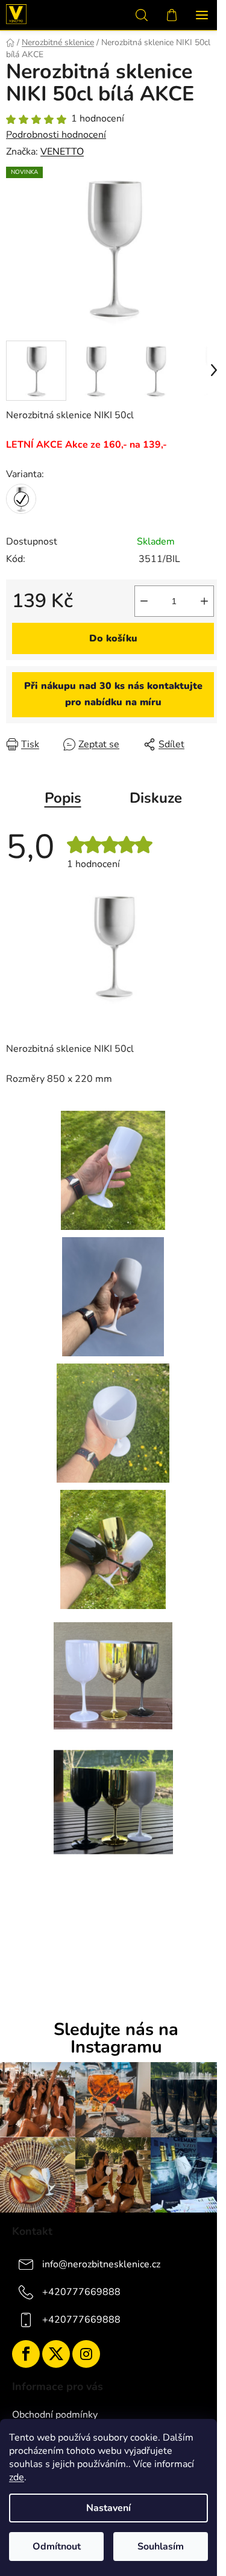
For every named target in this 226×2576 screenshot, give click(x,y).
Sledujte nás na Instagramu (116, 2039)
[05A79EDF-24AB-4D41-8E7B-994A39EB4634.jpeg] (113, 1169)
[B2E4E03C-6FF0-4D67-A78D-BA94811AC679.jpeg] (113, 1296)
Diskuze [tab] (156, 798)
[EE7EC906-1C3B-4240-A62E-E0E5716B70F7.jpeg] (113, 1794)
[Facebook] (26, 2354)
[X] (56, 2354)
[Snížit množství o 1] (144, 601)
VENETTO (62, 152)
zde (17, 2477)
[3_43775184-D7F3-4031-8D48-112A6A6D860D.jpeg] (113, 944)
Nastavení (108, 2508)
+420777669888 (81, 2291)
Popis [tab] (63, 798)
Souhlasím (161, 2547)
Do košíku (113, 638)
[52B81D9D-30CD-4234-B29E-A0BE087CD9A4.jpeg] (113, 1548)
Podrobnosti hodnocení (56, 135)
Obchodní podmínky (55, 2415)
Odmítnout (57, 2547)
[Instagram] (86, 2354)
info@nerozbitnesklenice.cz (101, 2264)
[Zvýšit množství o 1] (204, 601)
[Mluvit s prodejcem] (113, 694)
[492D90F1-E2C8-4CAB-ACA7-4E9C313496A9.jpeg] (113, 1669)
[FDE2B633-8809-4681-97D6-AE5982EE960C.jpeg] (113, 1422)
